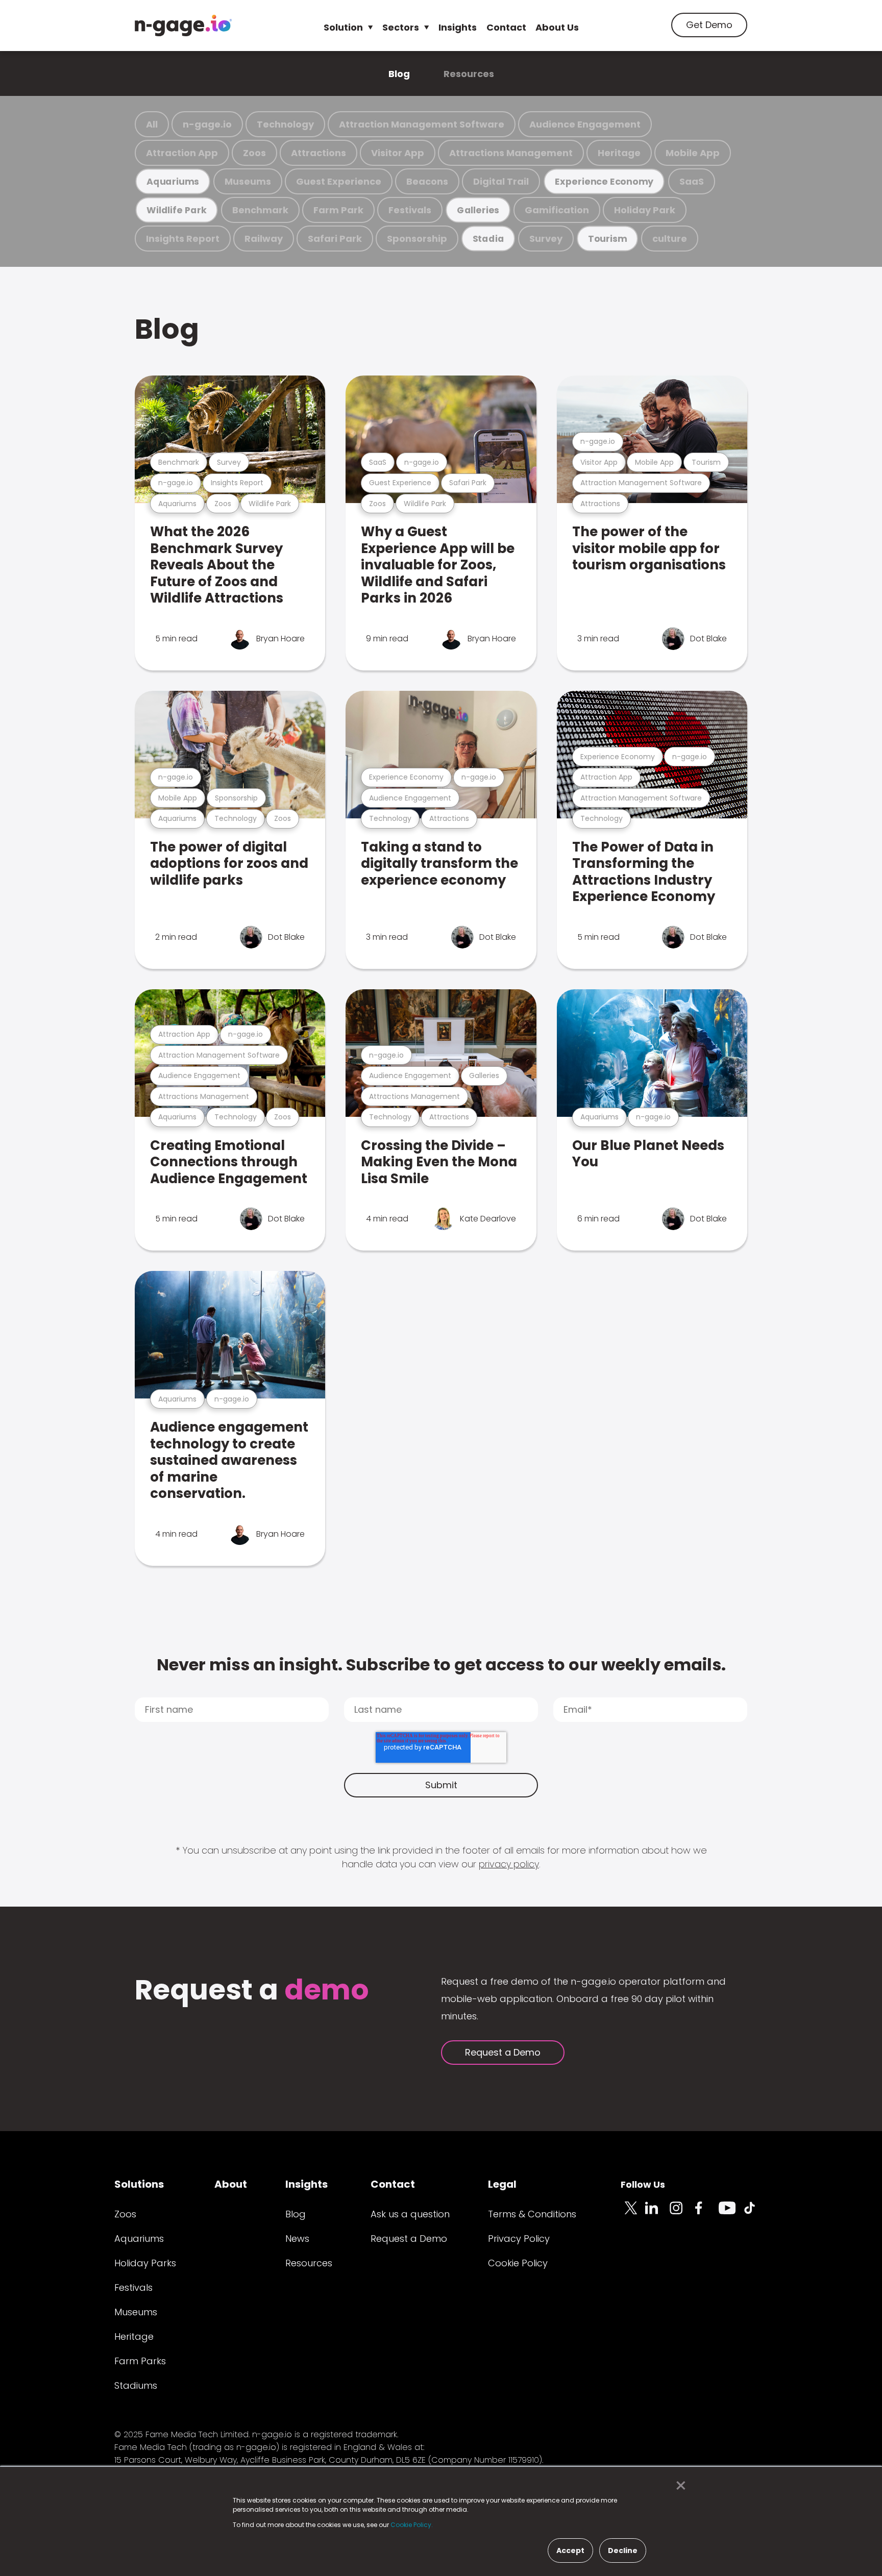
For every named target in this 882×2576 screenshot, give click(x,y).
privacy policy (509, 1864)
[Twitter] (633, 2214)
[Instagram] (682, 2214)
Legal (502, 2184)
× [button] (678, 2486)
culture (670, 239)
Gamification (557, 210)
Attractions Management (511, 153)
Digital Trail (501, 181)
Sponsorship (417, 239)
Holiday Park (645, 210)
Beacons (427, 181)
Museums (248, 181)
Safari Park (335, 239)
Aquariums (173, 181)
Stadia (488, 239)
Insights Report (183, 239)
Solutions (139, 2184)
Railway (264, 239)
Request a (252, 1991)
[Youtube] (731, 2214)
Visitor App (398, 153)
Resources (469, 74)
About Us (557, 27)
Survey (546, 239)
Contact (506, 27)
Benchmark (260, 210)
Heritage (619, 153)
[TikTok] (755, 2214)
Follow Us (643, 2184)
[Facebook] (706, 2214)
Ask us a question (410, 2214)
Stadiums (136, 2385)
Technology (285, 124)
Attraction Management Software (422, 124)
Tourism (607, 239)
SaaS (692, 181)
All (152, 124)
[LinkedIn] (657, 2214)
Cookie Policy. (412, 2525)
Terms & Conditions (532, 2214)
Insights (458, 27)
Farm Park (338, 210)
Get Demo (709, 25)
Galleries (478, 210)
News (297, 2239)
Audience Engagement (585, 124)
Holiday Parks (145, 2263)
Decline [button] (623, 2550)
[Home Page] (183, 26)
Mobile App (693, 153)
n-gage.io (207, 124)
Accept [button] (570, 2550)
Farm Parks (140, 2361)
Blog (399, 74)
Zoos (254, 153)
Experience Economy (604, 181)
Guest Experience (339, 181)
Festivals (410, 210)
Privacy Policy (519, 2239)
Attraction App (182, 153)
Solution (343, 27)
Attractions (318, 153)
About (231, 2184)
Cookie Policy (518, 2263)
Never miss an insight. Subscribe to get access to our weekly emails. (441, 1665)
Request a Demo (503, 2052)
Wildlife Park (177, 210)
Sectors (401, 27)
